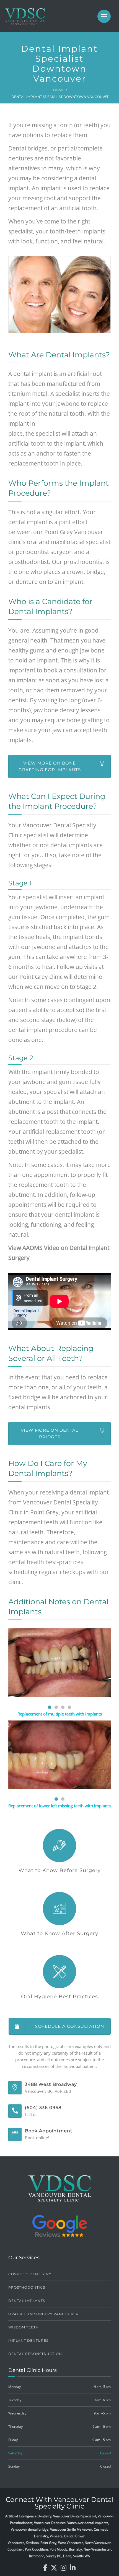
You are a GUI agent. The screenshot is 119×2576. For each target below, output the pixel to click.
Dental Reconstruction (35, 2354)
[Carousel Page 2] (56, 1707)
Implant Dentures (28, 2340)
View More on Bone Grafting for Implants (50, 766)
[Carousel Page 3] (63, 1707)
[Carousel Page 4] (69, 1707)
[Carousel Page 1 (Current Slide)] (50, 1707)
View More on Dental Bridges (50, 1433)
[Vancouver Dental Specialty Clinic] (25, 19)
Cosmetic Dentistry (30, 2274)
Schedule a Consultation (70, 2026)
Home (59, 90)
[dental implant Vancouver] (60, 1755)
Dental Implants (27, 2301)
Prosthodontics (27, 2287)
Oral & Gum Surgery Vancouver (43, 2314)
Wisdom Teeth (24, 2327)
